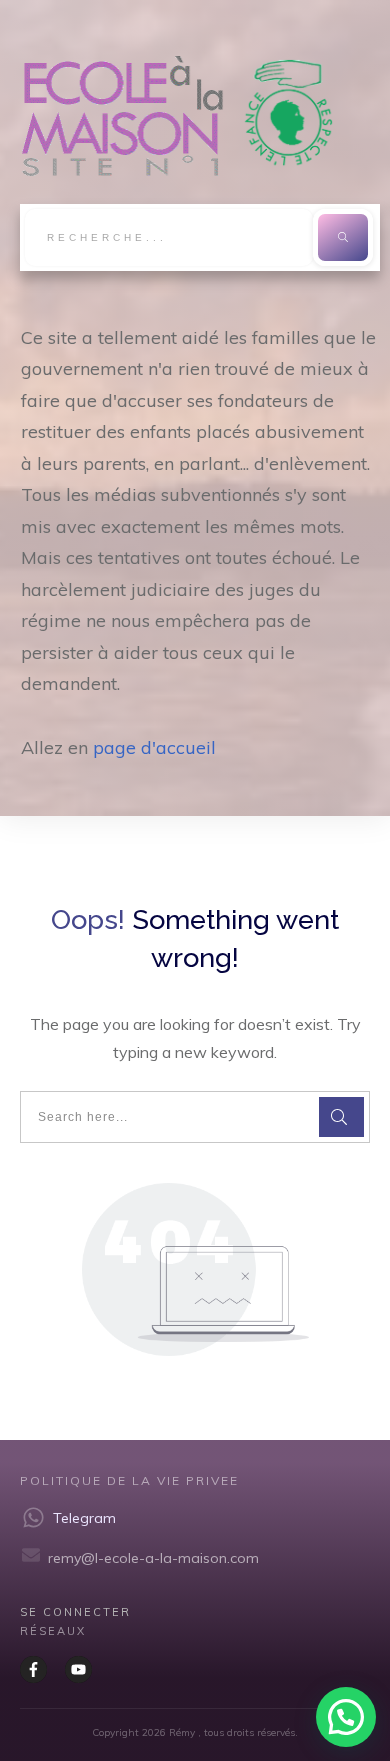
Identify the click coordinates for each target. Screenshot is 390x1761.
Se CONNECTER (75, 1612)
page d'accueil (154, 747)
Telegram (84, 1518)
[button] (346, 1717)
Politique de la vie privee (129, 1480)
